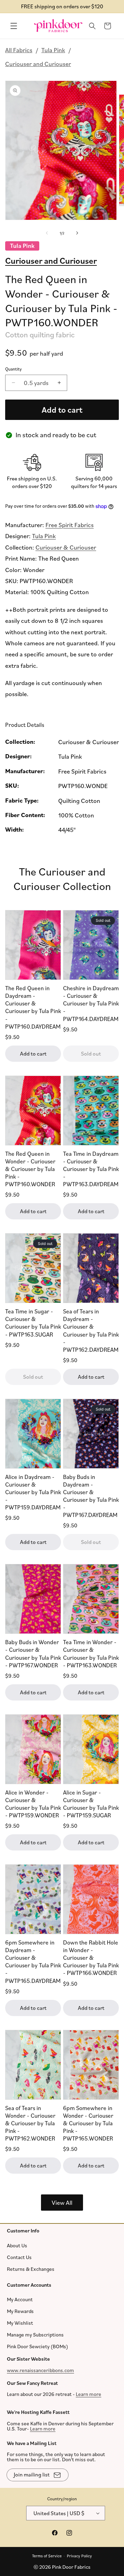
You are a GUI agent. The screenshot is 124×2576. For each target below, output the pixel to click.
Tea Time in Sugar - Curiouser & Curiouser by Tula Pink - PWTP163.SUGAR (33, 1323)
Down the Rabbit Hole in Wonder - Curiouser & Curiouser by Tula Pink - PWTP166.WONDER (91, 1957)
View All (62, 2202)
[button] (14, 26)
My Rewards (20, 2311)
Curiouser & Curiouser (66, 547)
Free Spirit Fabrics (70, 525)
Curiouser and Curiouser (38, 64)
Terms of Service (47, 2555)
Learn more (89, 2394)
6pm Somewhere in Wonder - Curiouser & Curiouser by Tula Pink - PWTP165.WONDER (88, 2123)
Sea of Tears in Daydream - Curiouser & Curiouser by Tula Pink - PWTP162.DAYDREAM (91, 1330)
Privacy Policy (79, 2555)
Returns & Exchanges (31, 2269)
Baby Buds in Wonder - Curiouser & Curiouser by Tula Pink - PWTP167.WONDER (33, 1653)
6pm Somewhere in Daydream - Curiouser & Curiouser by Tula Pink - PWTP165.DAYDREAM (33, 1961)
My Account (20, 2299)
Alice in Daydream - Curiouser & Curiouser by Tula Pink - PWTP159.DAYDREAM (33, 1492)
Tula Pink (53, 50)
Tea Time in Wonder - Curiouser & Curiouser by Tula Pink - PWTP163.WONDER (91, 1653)
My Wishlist (20, 2323)
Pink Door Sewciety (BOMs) (38, 2346)
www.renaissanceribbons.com (40, 2370)
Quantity (13, 369)
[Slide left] (47, 233)
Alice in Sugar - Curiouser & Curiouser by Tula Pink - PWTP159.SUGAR (91, 1803)
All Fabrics (19, 50)
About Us (17, 2245)
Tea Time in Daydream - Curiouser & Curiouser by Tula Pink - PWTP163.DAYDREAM (91, 1168)
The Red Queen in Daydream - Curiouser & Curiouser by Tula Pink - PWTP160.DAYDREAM (33, 1007)
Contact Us (19, 2257)
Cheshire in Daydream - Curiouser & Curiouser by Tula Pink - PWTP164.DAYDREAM (91, 1003)
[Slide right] (77, 233)
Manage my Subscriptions (35, 2335)
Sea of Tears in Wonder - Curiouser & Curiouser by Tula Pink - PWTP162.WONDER (30, 2123)
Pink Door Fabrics (71, 2567)
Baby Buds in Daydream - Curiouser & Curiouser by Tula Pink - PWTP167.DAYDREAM (91, 1495)
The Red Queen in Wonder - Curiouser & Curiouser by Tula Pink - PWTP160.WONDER (30, 1168)
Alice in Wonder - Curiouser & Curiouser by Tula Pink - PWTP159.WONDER (33, 1803)
